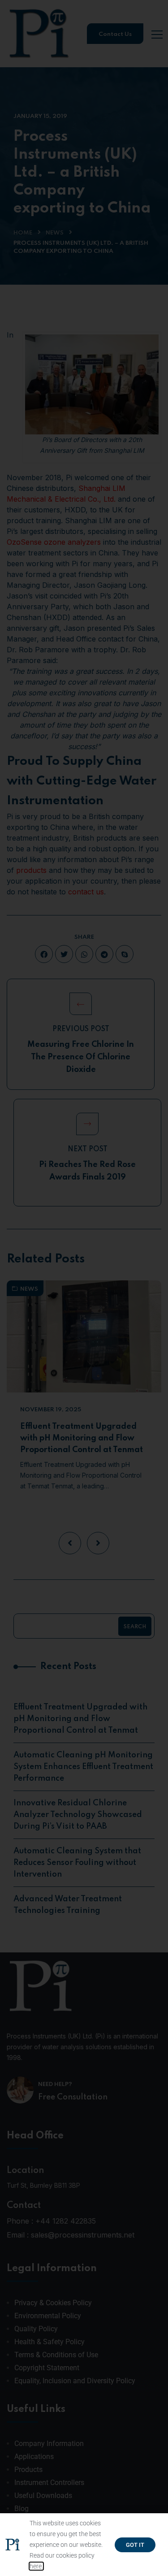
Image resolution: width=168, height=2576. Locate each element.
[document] (84, 1288)
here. (36, 2566)
